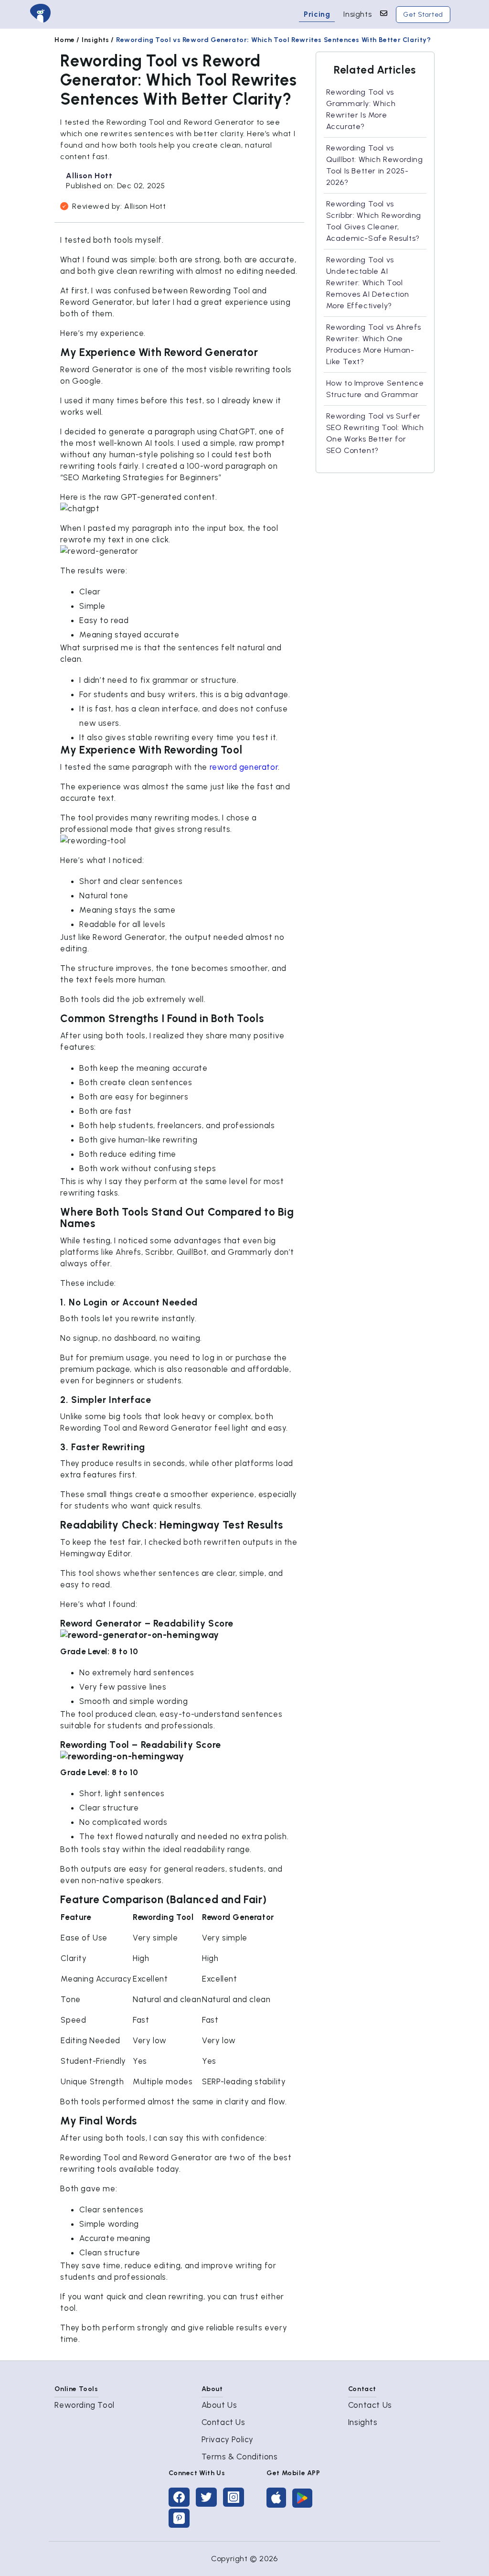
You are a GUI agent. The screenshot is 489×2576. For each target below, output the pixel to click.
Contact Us (223, 2422)
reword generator (244, 767)
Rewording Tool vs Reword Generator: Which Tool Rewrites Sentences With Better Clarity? (274, 40)
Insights (357, 14)
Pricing (317, 14)
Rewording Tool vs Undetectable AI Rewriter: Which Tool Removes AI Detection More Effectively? (368, 283)
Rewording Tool (84, 2405)
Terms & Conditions (240, 2457)
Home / (67, 40)
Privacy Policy (228, 2439)
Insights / (98, 40)
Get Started (423, 15)
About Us (219, 2405)
